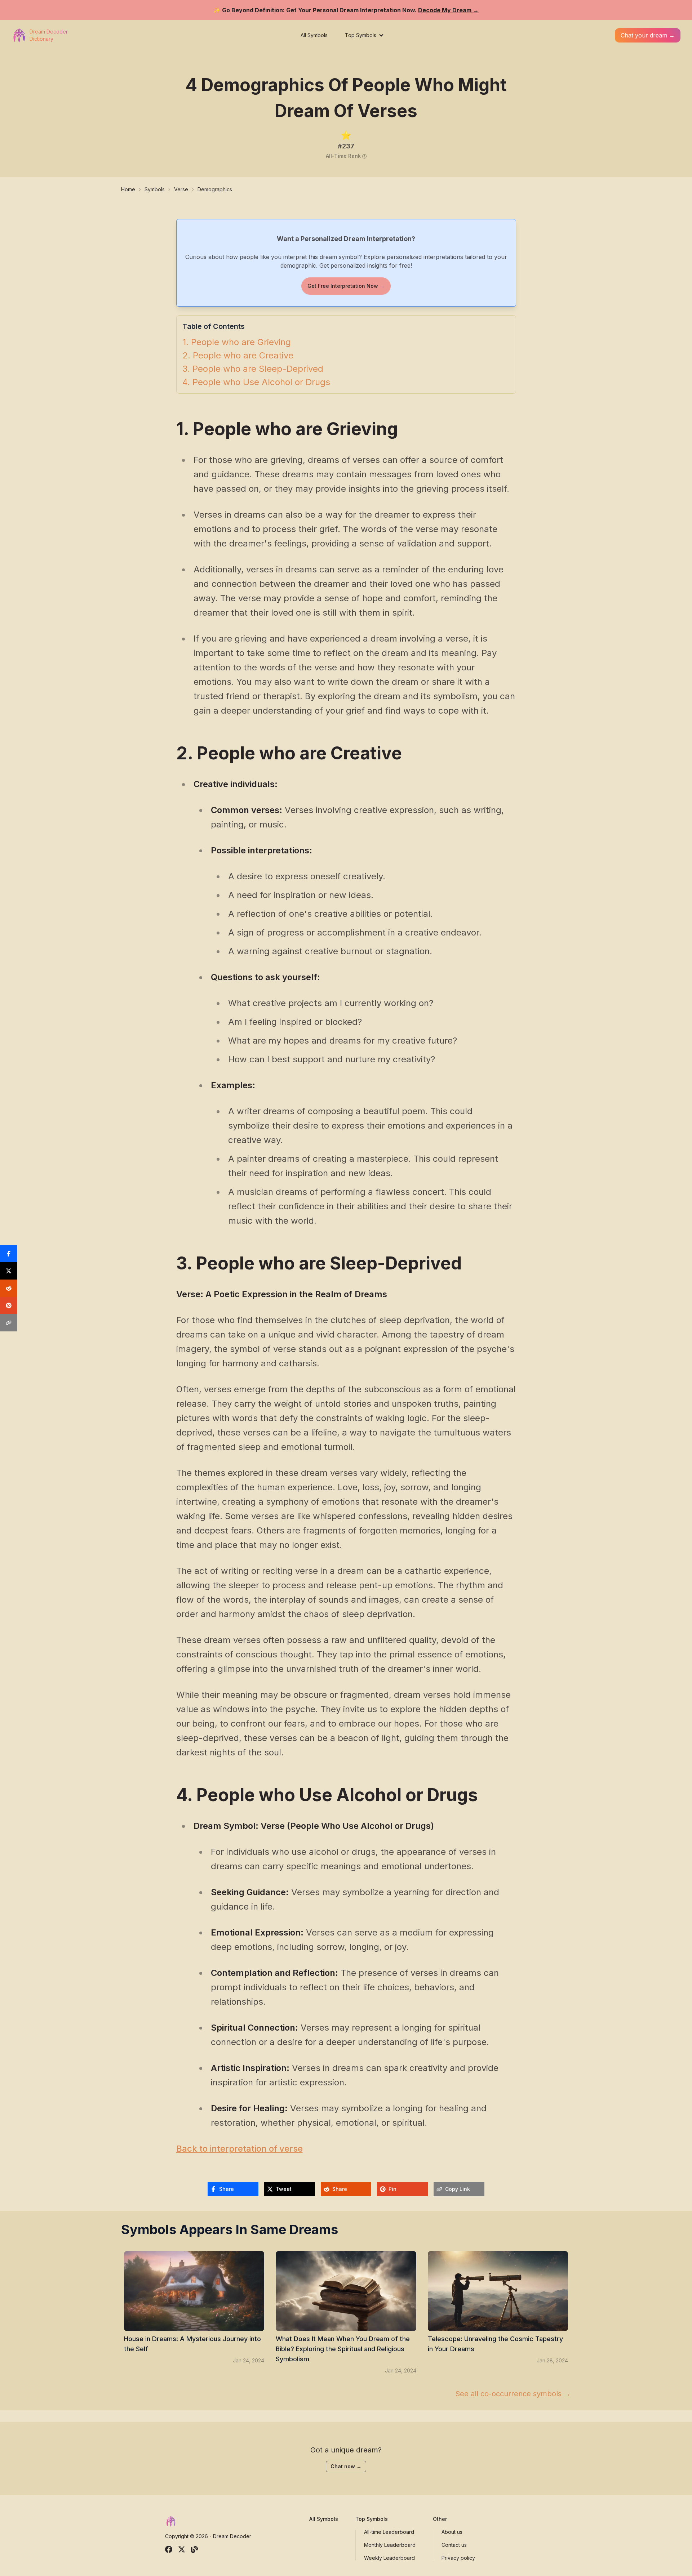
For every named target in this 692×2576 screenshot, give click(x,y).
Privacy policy (458, 2558)
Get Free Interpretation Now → (346, 286)
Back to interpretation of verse (239, 2149)
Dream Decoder (232, 2536)
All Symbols (314, 35)
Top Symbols (361, 35)
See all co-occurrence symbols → (513, 2394)
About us (452, 2532)
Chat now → (346, 2466)
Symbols (155, 189)
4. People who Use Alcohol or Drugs (256, 382)
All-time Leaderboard (389, 2532)
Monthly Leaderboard (390, 2545)
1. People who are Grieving (237, 342)
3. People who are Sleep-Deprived (253, 369)
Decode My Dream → (448, 10)
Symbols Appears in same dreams (230, 2229)
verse (181, 189)
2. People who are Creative (238, 356)
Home (128, 189)
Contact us (454, 2545)
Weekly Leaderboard (389, 2558)
